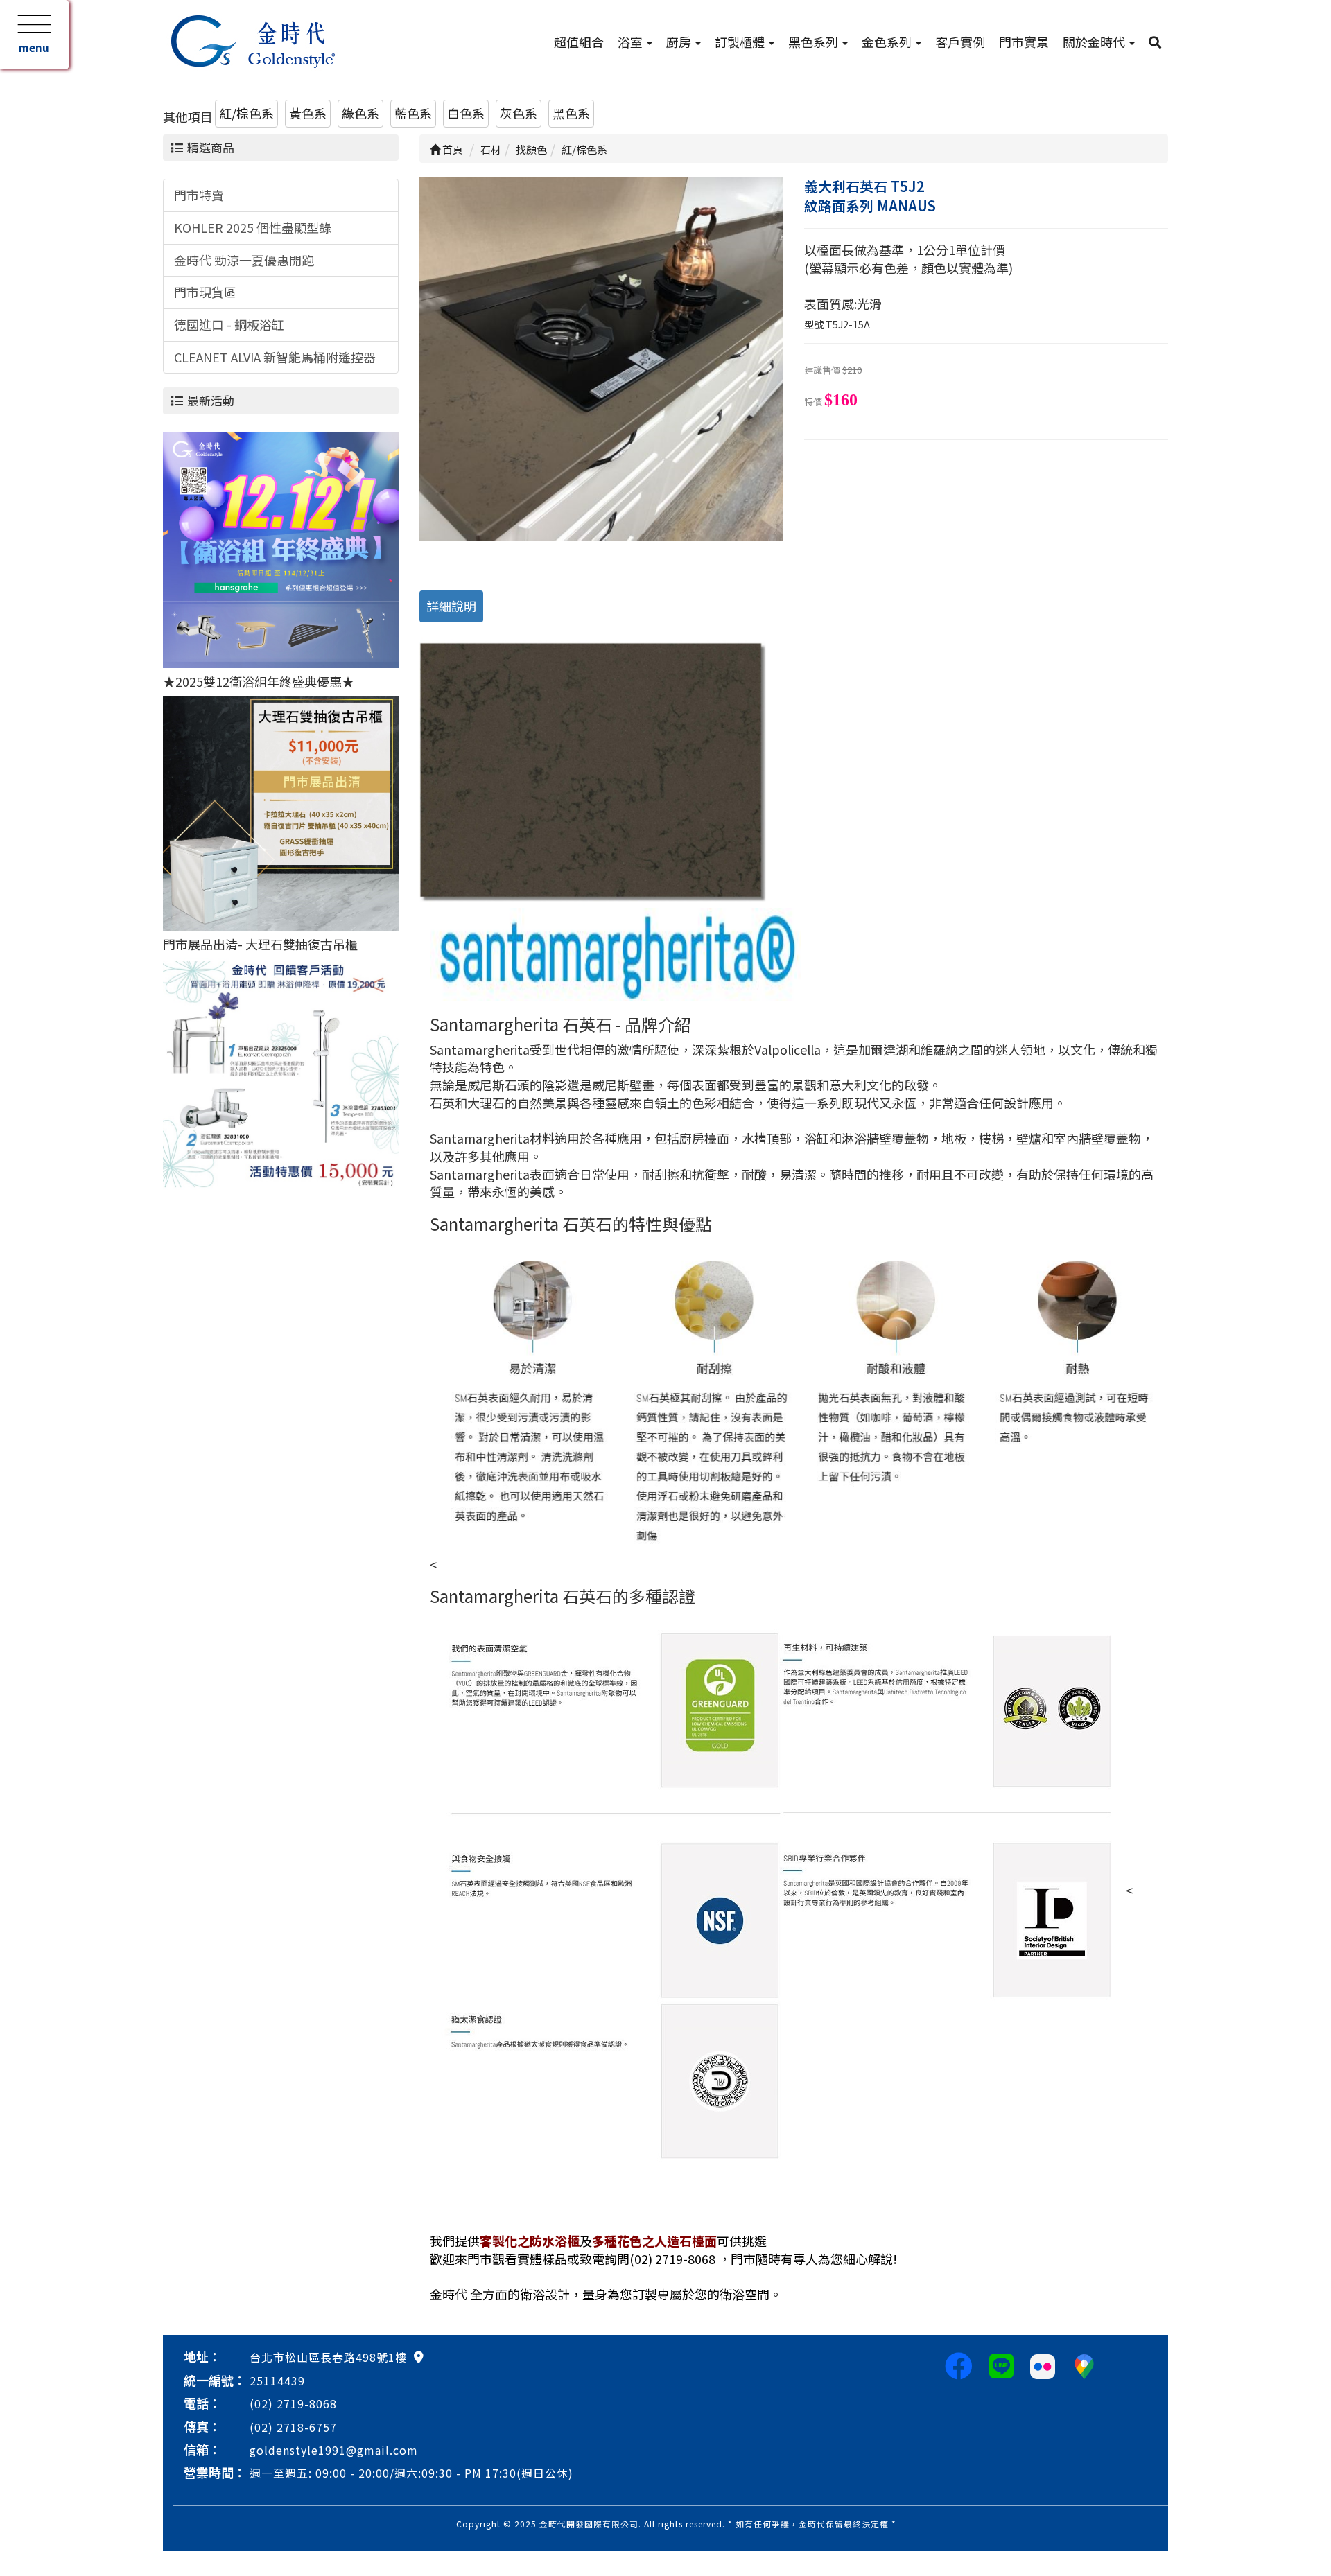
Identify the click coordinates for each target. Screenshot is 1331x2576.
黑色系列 (815, 42)
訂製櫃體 (741, 42)
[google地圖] (419, 2356)
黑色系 (571, 113)
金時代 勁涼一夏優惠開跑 (244, 260)
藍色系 (413, 113)
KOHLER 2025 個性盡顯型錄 (253, 227)
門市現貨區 (205, 292)
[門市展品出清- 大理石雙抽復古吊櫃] (281, 811)
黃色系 (308, 113)
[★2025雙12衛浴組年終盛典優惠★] (281, 548)
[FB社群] (959, 2365)
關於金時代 (1095, 42)
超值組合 (579, 42)
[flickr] (1043, 2365)
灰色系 (519, 113)
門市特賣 (199, 195)
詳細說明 (451, 606)
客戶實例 (960, 42)
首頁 (452, 149)
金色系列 (888, 42)
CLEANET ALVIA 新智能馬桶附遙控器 (275, 357)
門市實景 (1024, 42)
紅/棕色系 (246, 113)
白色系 (466, 113)
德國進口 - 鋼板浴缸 (229, 324)
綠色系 (360, 113)
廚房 (680, 42)
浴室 (632, 42)
